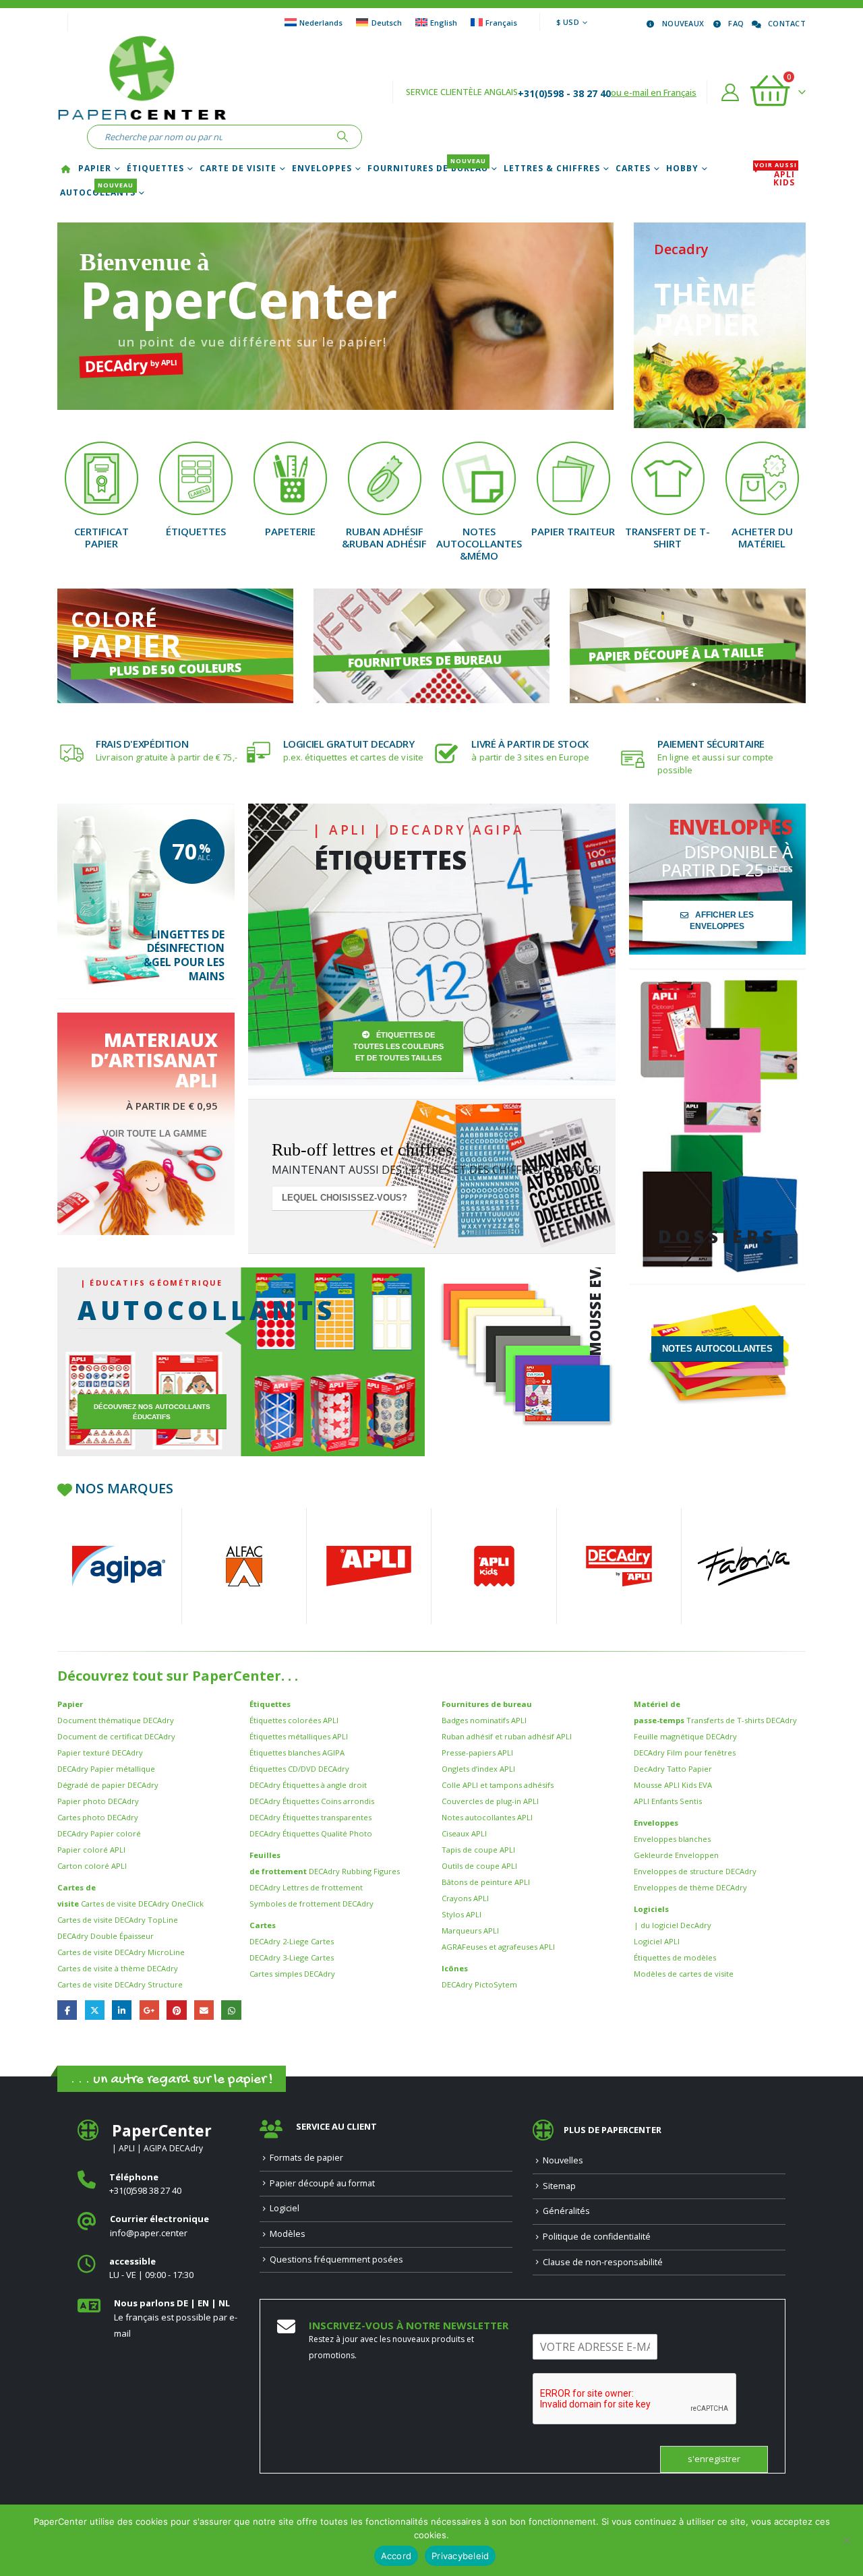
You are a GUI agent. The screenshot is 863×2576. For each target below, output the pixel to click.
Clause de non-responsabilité (603, 2262)
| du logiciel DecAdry (673, 1925)
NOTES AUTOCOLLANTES (717, 1349)
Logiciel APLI (657, 1941)
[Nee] (846, 2540)
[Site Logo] (142, 80)
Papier (95, 169)
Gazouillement (95, 2010)
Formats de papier (306, 2158)
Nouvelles (563, 2160)
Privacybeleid (460, 2556)
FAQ (736, 23)
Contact (787, 23)
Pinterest (176, 2010)
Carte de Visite (238, 169)
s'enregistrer (714, 2459)
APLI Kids (776, 179)
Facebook (67, 2010)
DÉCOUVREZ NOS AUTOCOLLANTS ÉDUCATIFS (152, 1412)
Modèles (288, 2234)
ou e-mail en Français (654, 92)
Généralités (566, 2211)
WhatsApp (231, 2010)
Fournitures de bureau (428, 169)
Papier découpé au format (322, 2183)
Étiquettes (155, 169)
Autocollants (98, 193)
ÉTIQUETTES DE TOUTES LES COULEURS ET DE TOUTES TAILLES (398, 1046)
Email (204, 2010)
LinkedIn (122, 2010)
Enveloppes (322, 169)
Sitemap (559, 2186)
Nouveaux (683, 23)
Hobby (682, 169)
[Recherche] (343, 137)
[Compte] (731, 92)
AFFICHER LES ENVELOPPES (722, 921)
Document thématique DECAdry (116, 1720)
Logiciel (285, 2208)
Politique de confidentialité (597, 2237)
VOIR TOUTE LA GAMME (155, 1134)
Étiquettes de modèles (675, 1957)
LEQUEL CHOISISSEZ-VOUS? (345, 1198)
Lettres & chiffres (552, 169)
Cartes (633, 169)
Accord (396, 2556)
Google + (149, 2010)
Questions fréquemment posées (336, 2259)
